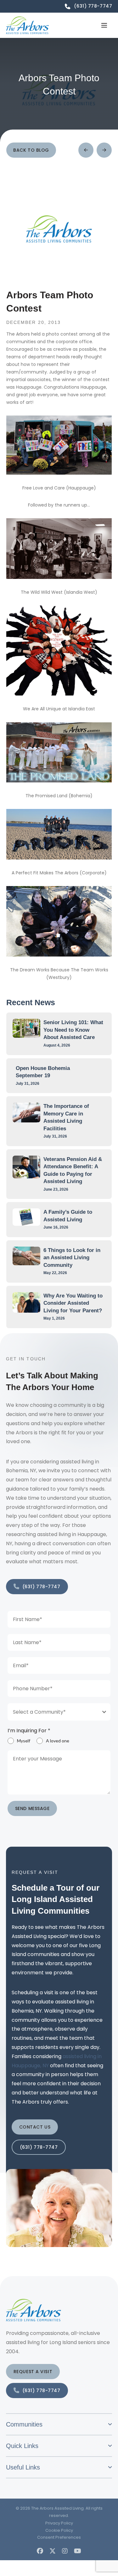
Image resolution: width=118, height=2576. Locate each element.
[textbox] (53, 1712)
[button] (104, 25)
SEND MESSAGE (32, 1808)
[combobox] (59, 1712)
